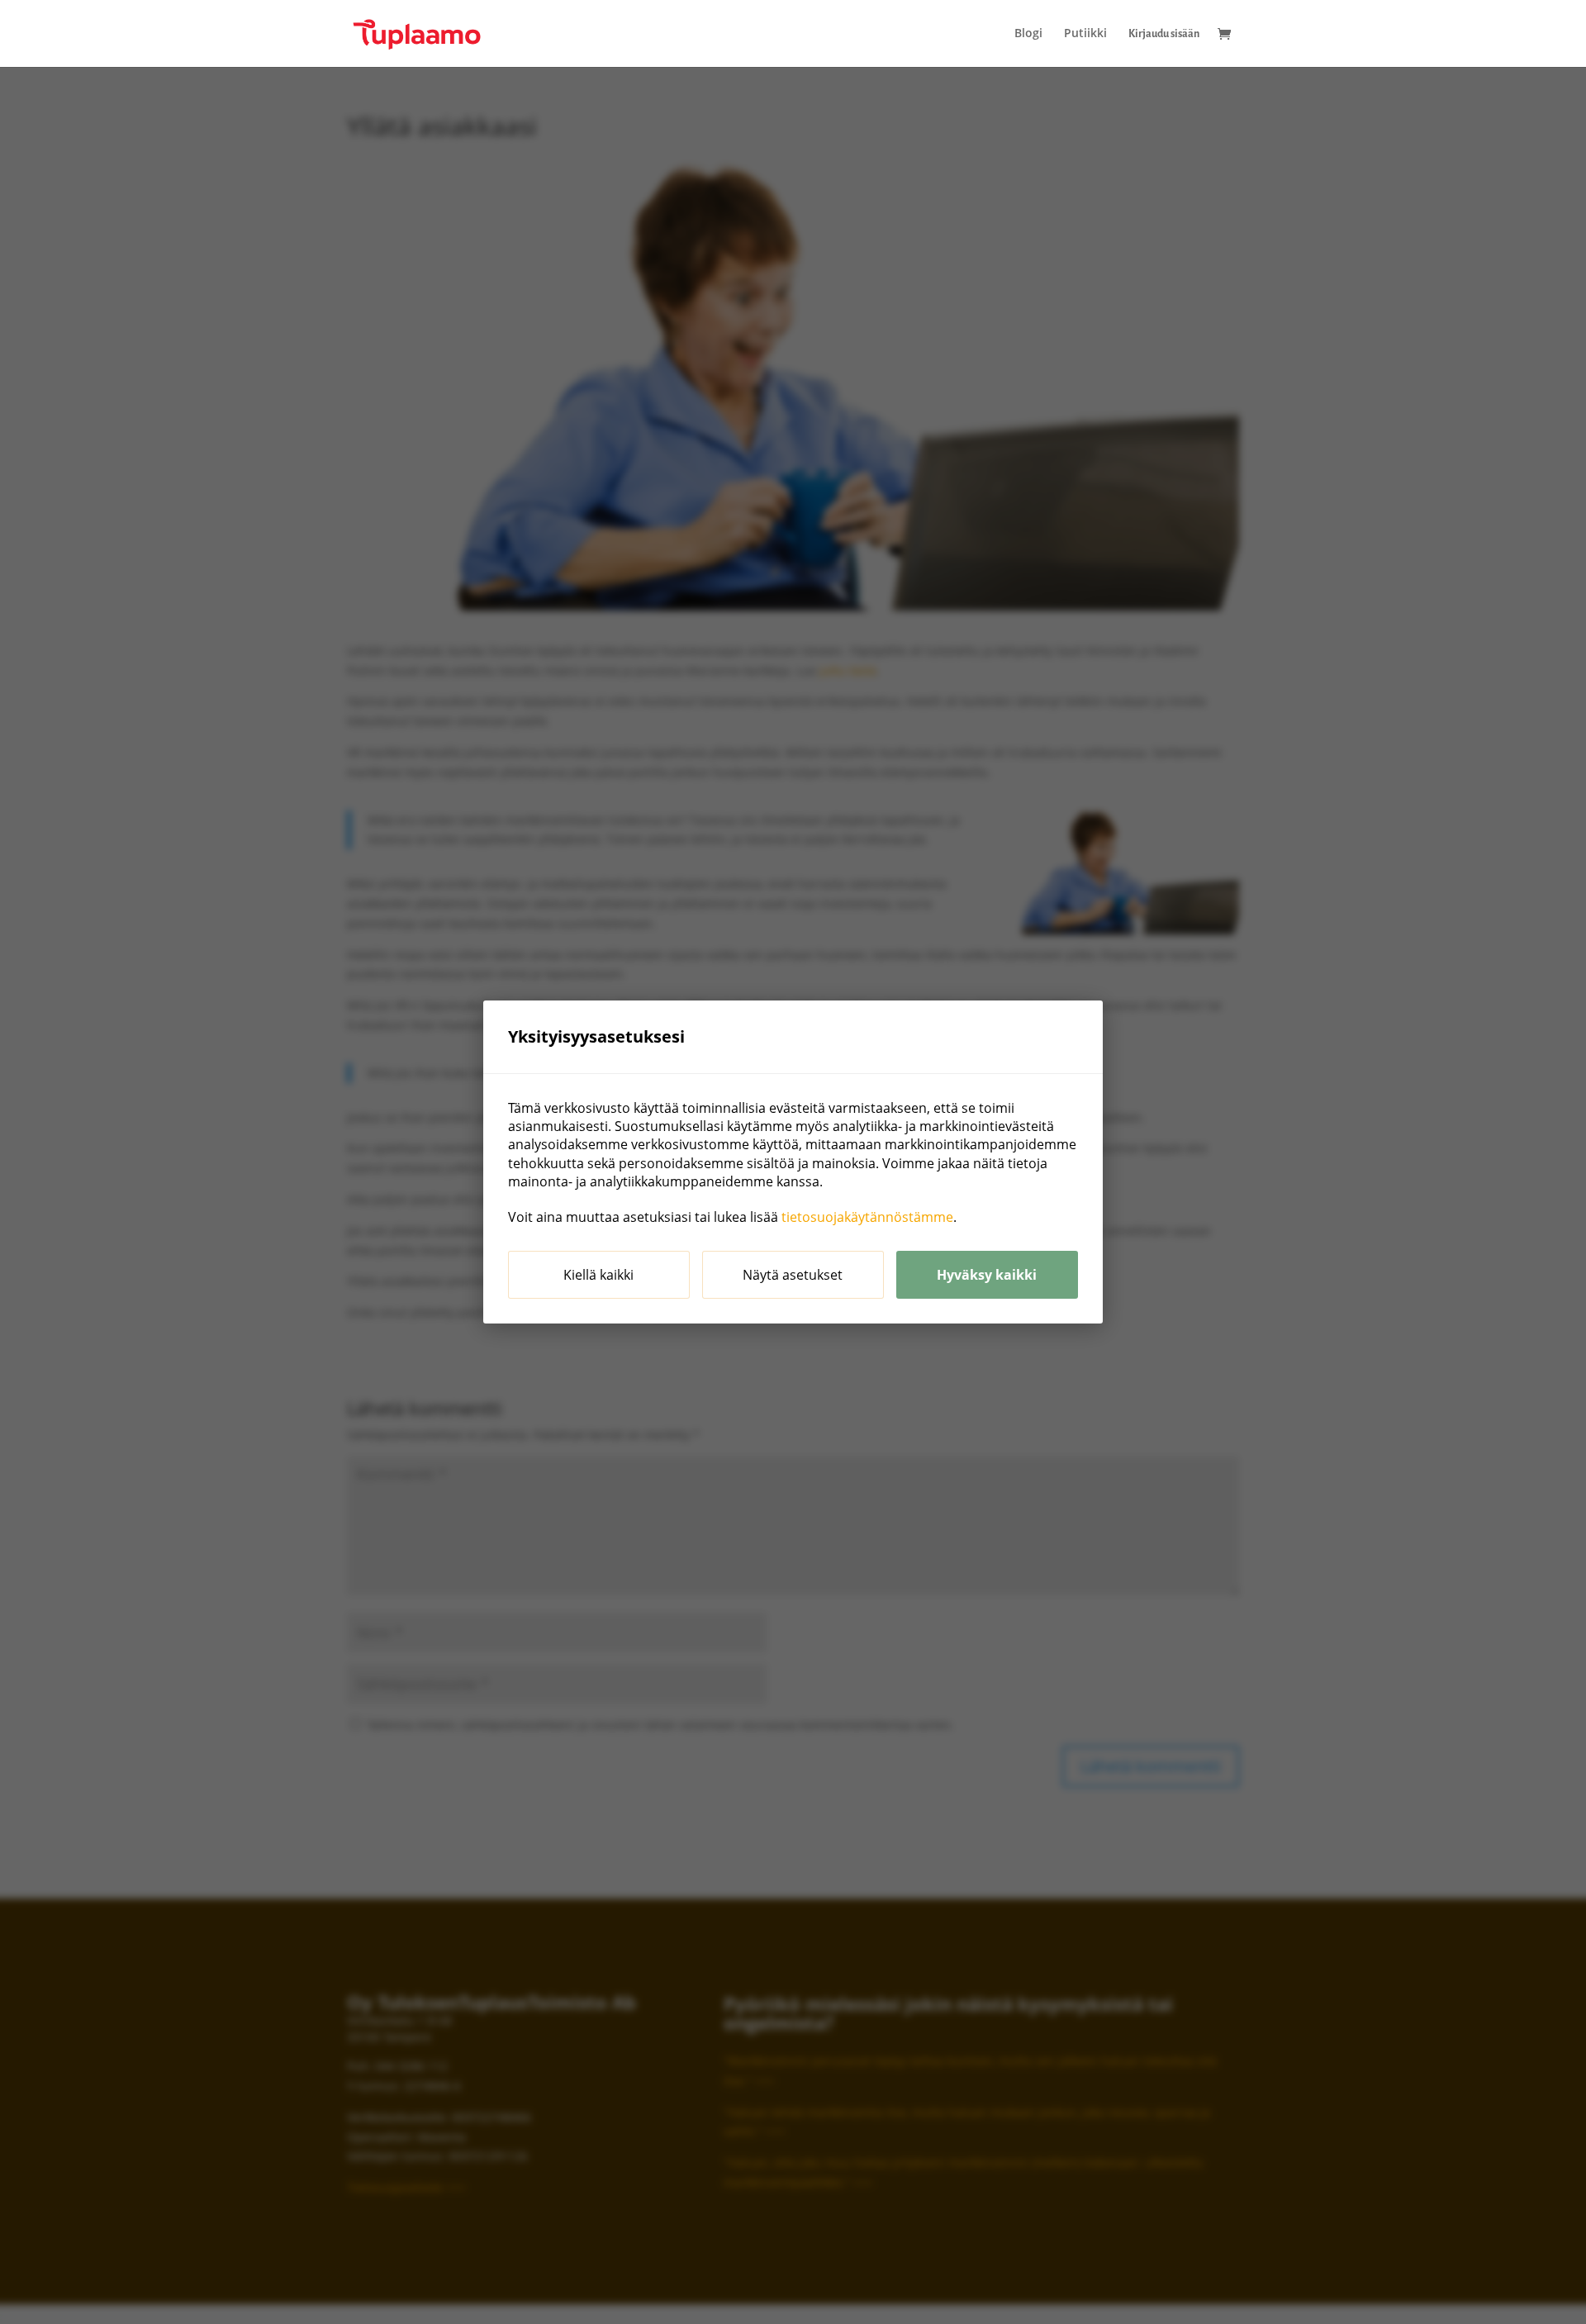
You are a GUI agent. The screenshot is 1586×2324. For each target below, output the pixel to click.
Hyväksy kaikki (987, 1275)
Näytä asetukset (793, 1275)
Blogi (1028, 34)
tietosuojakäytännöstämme (867, 1217)
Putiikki (1085, 34)
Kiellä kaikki (598, 1275)
